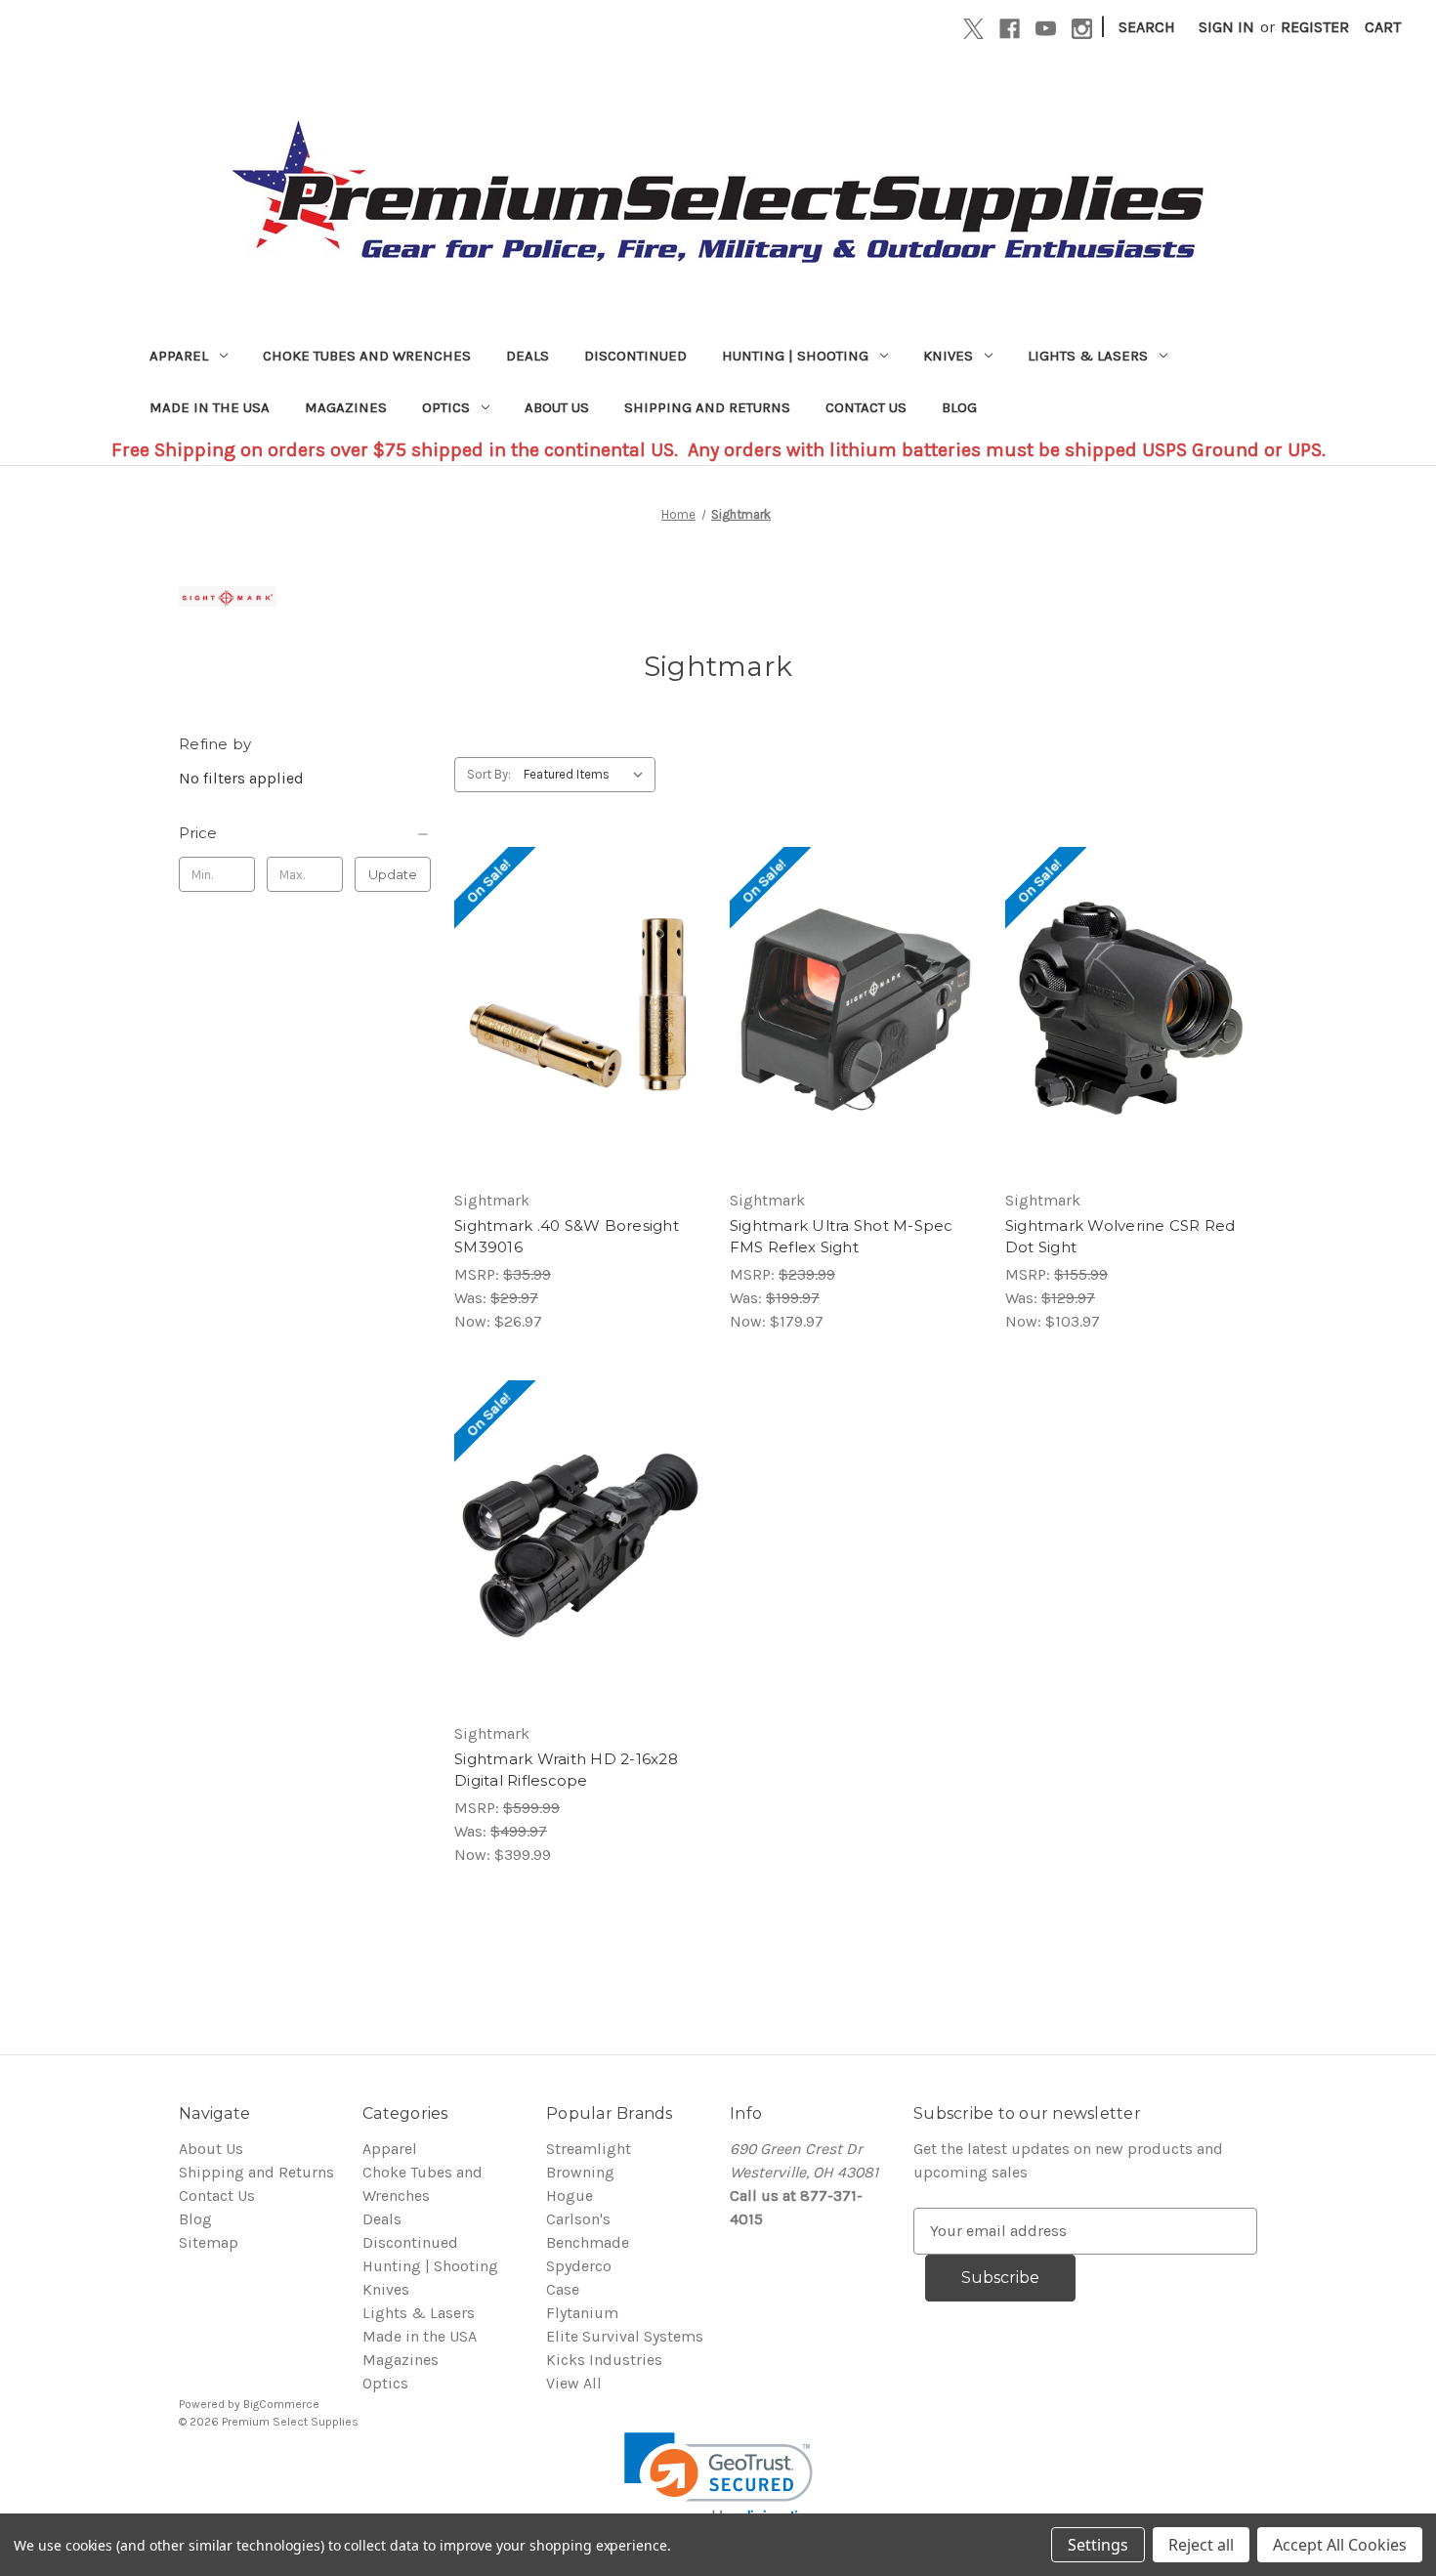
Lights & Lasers (1088, 356)
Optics (446, 407)
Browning (580, 2172)
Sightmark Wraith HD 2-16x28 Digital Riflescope (566, 1770)
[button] (718, 2480)
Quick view (576, 973)
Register (1315, 27)
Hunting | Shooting (795, 356)
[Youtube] (1046, 29)
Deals (528, 356)
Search (1147, 27)
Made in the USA (210, 407)
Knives (948, 356)
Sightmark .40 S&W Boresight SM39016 (567, 1237)
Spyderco (579, 2266)
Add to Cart (580, 1051)
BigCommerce (281, 2404)
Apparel (179, 356)
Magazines (346, 407)
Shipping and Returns (707, 407)
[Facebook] (1010, 29)
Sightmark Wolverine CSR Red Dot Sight (1120, 1237)
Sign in (1226, 27)
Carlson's (578, 2219)
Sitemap (209, 2242)
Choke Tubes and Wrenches (367, 356)
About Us (557, 407)
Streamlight (589, 2149)
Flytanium (582, 2313)
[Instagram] (1082, 29)
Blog (959, 407)
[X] (973, 29)
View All (574, 2383)
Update (393, 874)
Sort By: (489, 774)
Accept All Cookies (1340, 2545)
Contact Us (866, 407)
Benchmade (588, 2242)
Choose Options (856, 1051)
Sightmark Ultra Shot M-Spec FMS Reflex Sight (842, 1237)
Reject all (1201, 2545)
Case (563, 2289)
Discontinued (635, 356)
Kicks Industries (604, 2360)
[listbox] (588, 775)
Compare (573, 1012)
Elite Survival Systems (625, 2336)
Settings (1098, 2545)
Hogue (570, 2196)
